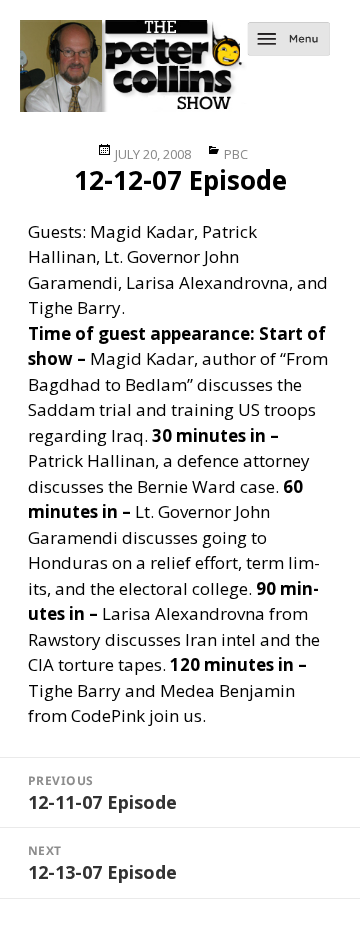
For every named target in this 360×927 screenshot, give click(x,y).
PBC (236, 154)
